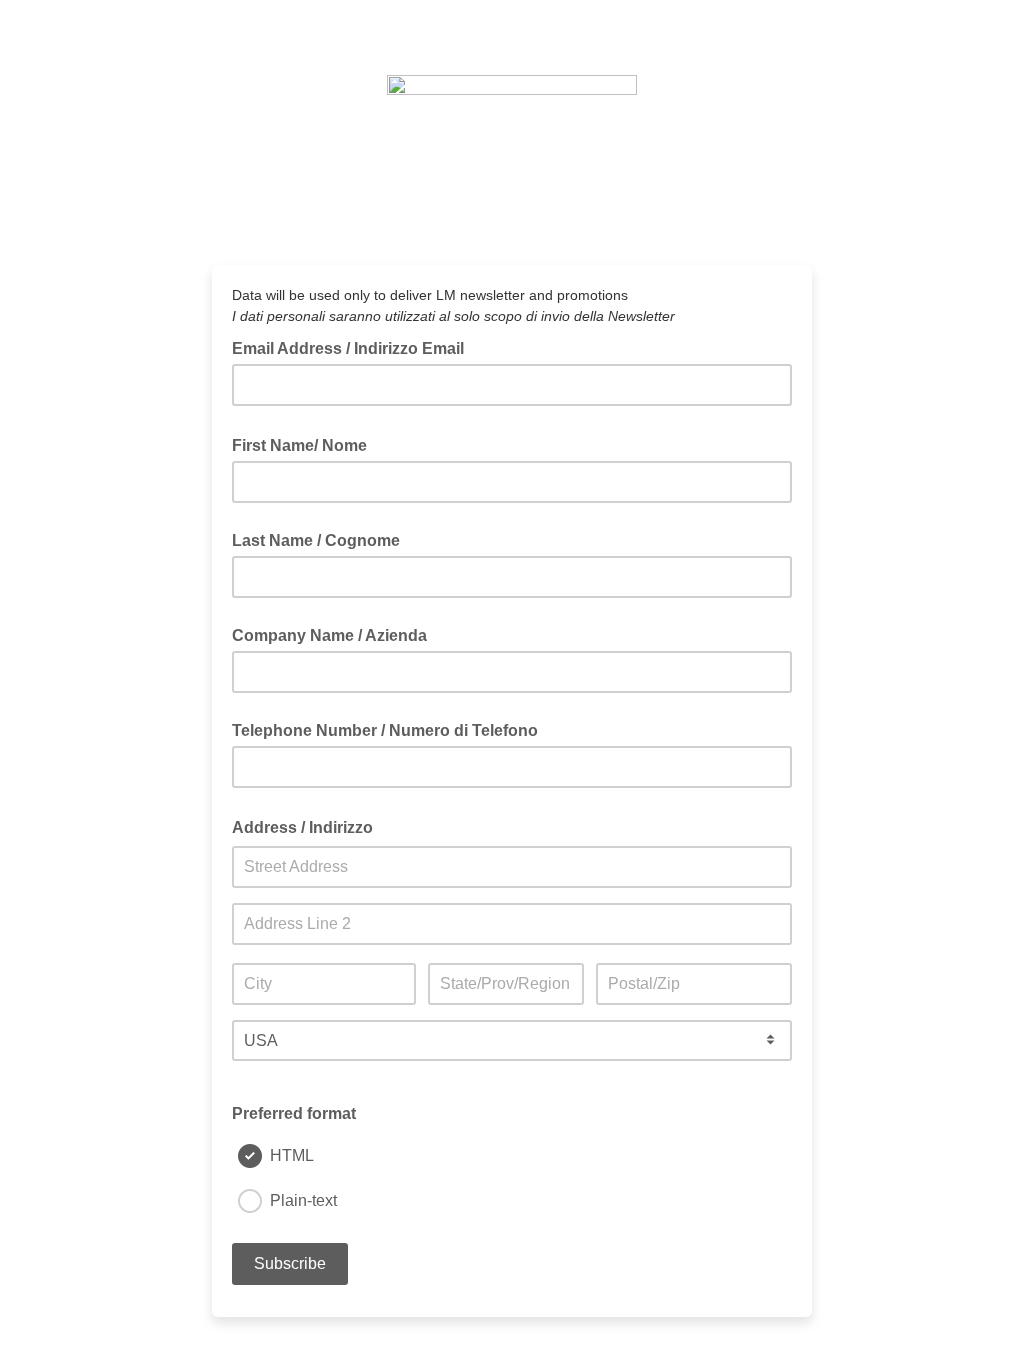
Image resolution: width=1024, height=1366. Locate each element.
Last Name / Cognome (316, 540)
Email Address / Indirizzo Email (354, 347)
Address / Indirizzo (308, 826)
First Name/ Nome (305, 444)
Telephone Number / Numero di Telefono (385, 730)
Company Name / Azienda (329, 635)
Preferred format (294, 1113)
